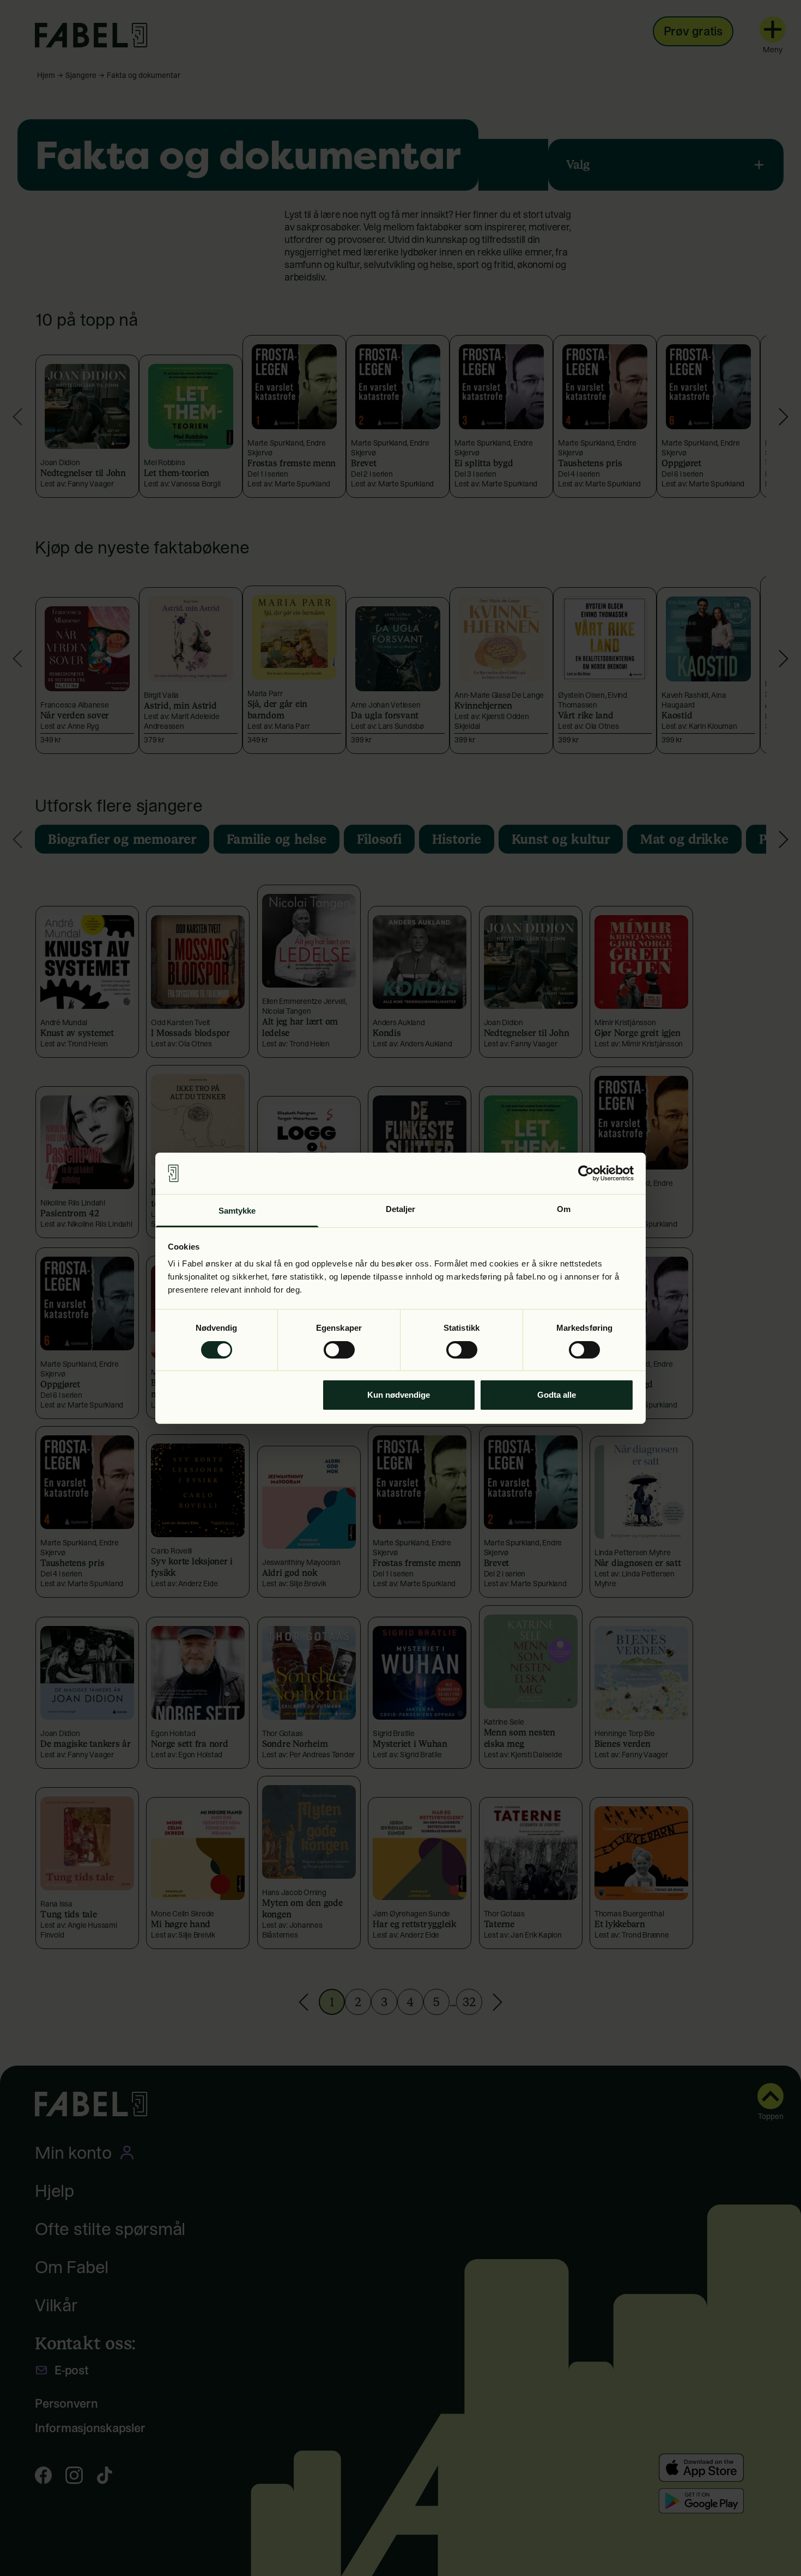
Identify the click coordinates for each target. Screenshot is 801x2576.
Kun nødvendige (399, 1395)
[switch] (339, 1350)
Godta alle (557, 1395)
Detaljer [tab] (401, 1209)
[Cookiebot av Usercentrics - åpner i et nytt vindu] (586, 1173)
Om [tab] (564, 1209)
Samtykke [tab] (237, 1211)
